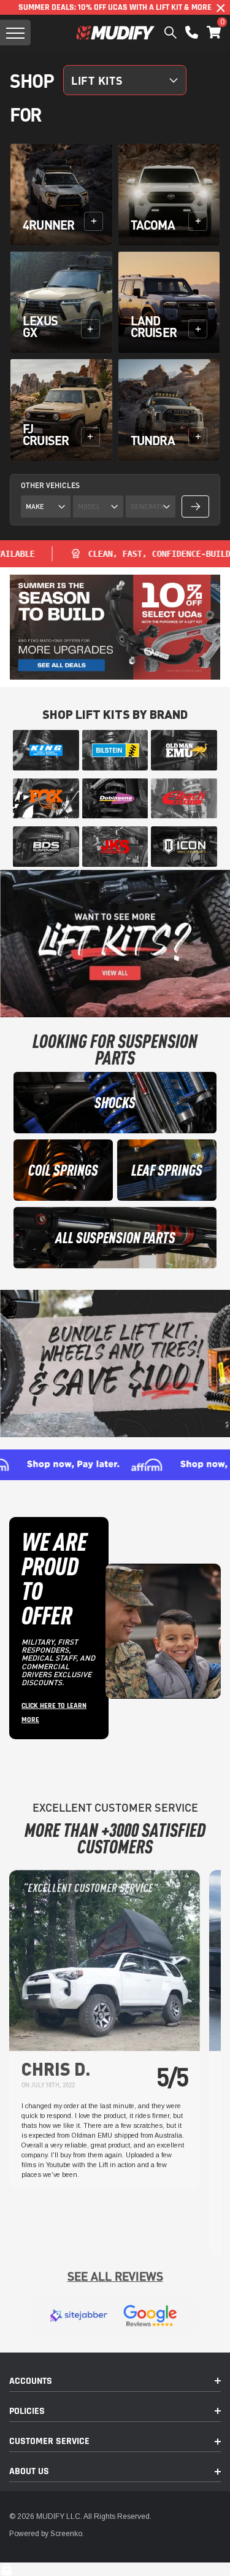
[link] (46, 750)
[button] (214, 32)
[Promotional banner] (115, 627)
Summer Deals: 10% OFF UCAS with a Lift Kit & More (115, 7)
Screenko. (67, 2534)
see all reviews (115, 2276)
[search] (171, 33)
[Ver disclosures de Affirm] (115, 1465)
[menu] (15, 33)
